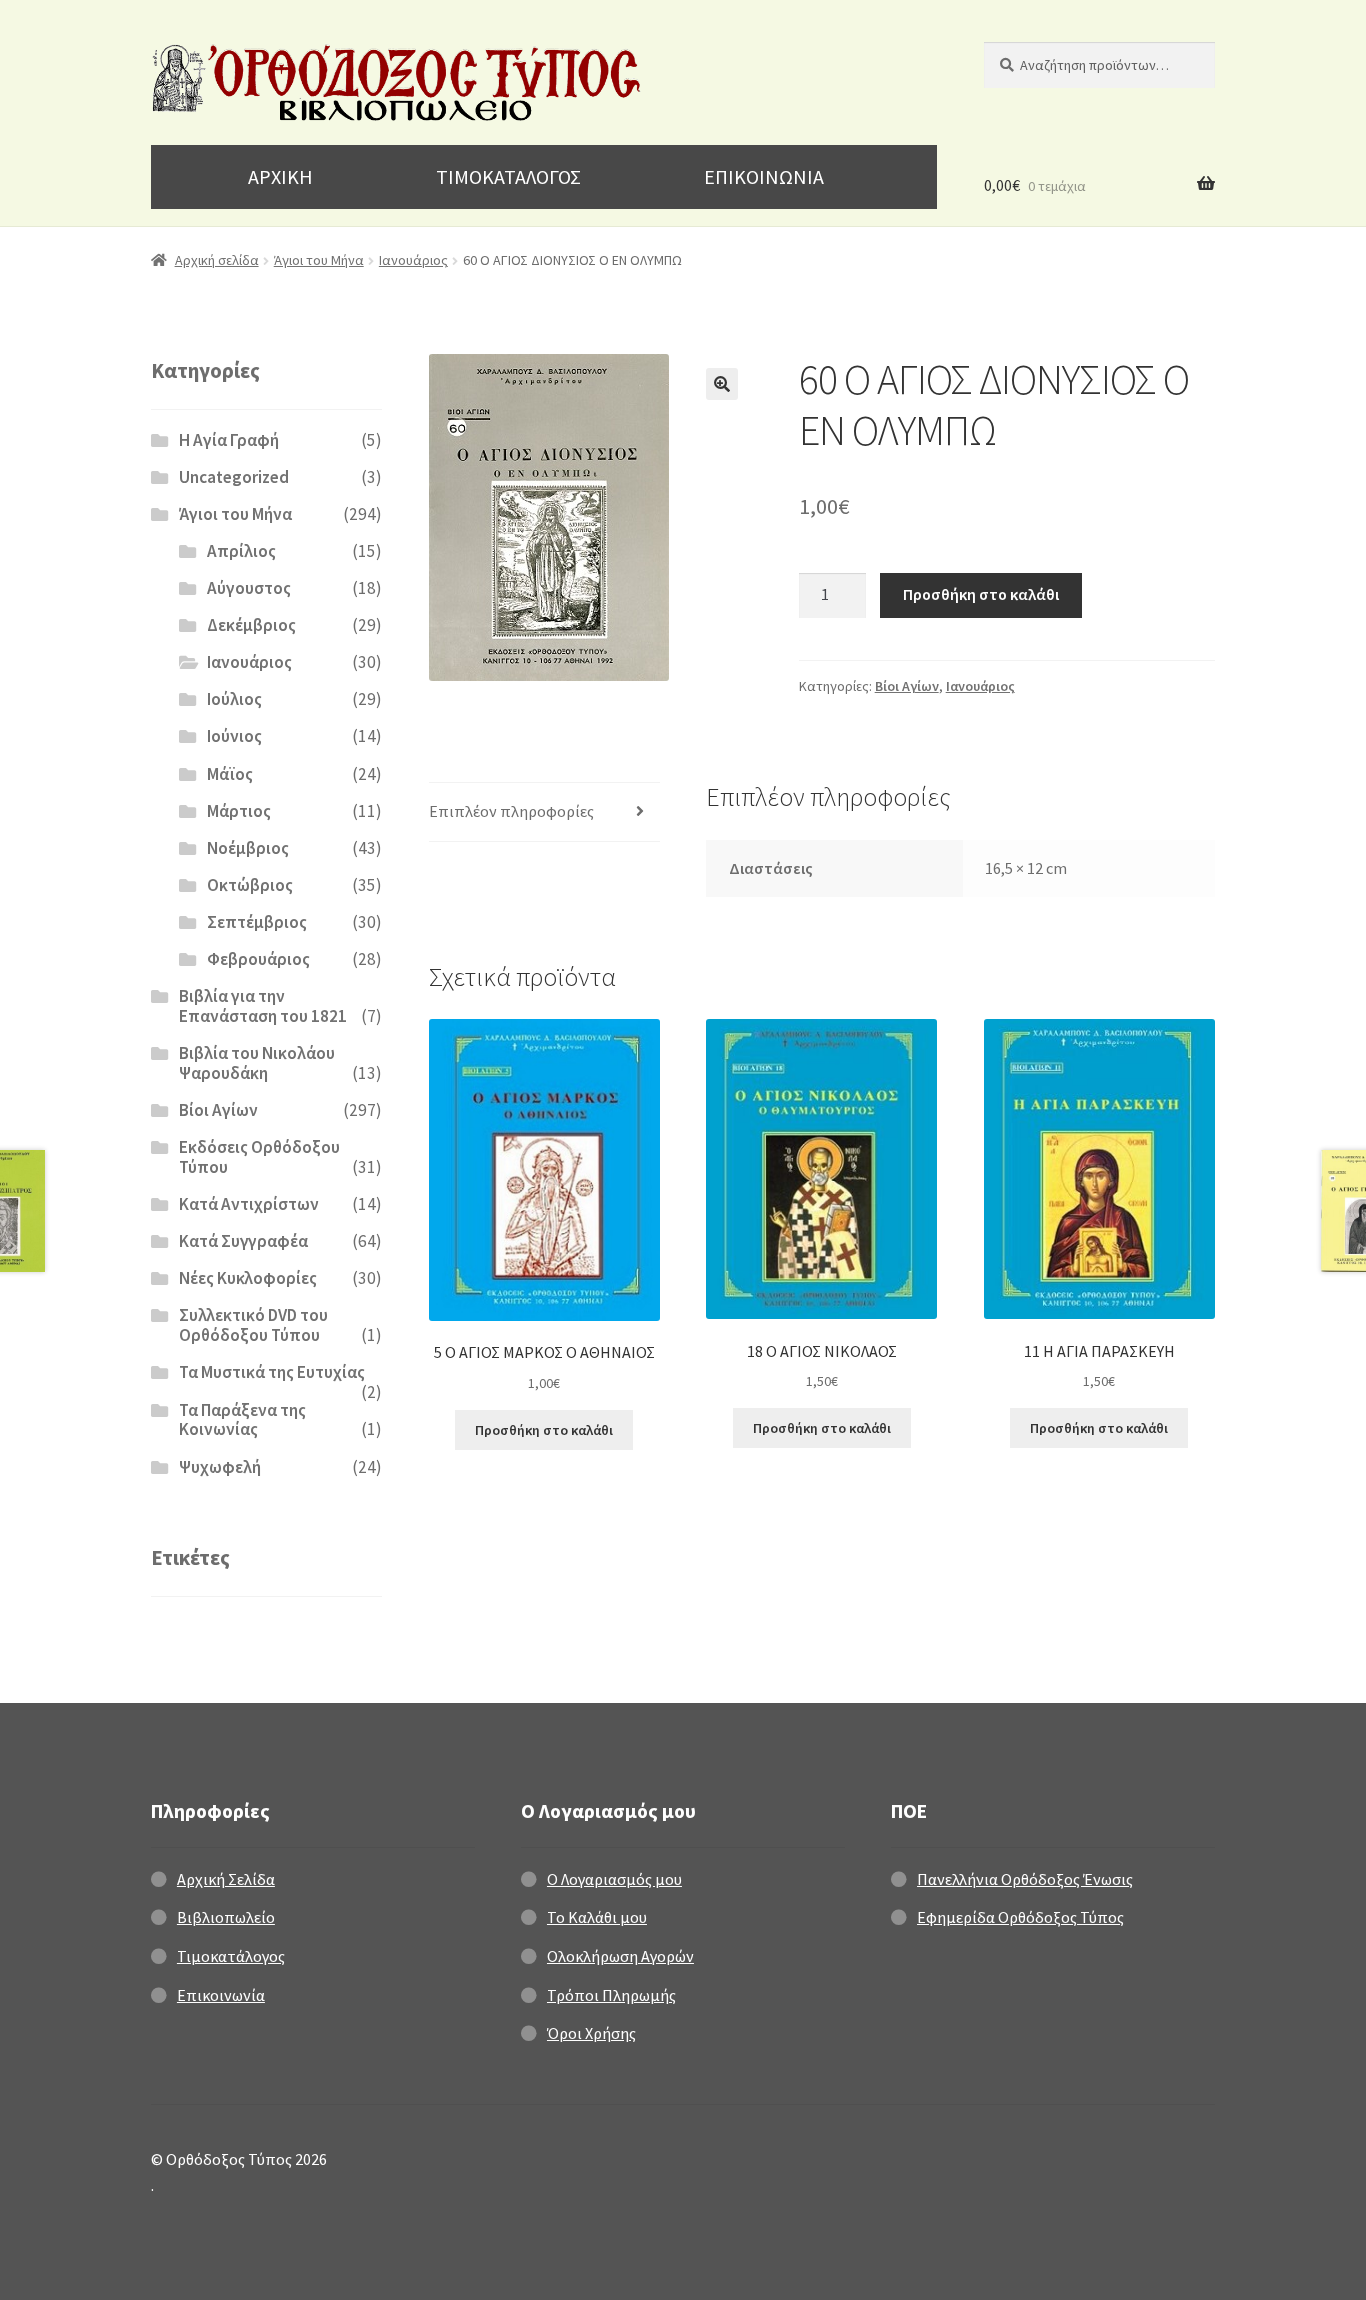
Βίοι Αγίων (907, 686)
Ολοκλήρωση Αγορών (620, 1956)
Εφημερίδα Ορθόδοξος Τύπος (1020, 1917)
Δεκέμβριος (251, 625)
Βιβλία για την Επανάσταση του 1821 (263, 1006)
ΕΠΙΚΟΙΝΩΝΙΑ (764, 176)
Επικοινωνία (221, 1995)
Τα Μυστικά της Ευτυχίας (272, 1372)
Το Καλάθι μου (597, 1917)
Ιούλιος (234, 699)
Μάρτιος (239, 811)
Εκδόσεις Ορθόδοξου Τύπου (259, 1157)
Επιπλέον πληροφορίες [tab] (511, 811)
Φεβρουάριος (258, 959)
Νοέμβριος (248, 848)
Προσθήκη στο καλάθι (981, 594)
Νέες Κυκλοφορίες (248, 1278)
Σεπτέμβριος (257, 922)
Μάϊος (230, 774)
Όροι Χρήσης (591, 2033)
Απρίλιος (241, 551)
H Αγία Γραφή (229, 440)
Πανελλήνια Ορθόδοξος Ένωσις (1025, 1879)
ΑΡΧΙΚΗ (280, 176)
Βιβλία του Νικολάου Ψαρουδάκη (257, 1063)
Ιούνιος (234, 736)
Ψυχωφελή (220, 1467)
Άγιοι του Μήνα (319, 260)
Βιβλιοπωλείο (226, 1917)
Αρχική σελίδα (217, 260)
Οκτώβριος (250, 885)
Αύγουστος (249, 588)
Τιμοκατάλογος (231, 1956)
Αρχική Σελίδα (226, 1879)
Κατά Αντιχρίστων (249, 1204)
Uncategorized (234, 477)
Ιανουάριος (413, 260)
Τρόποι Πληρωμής (611, 1995)
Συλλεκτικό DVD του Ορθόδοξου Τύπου (253, 1325)
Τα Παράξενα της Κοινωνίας (242, 1420)
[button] (722, 384)
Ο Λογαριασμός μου (614, 1879)
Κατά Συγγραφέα (243, 1241)
